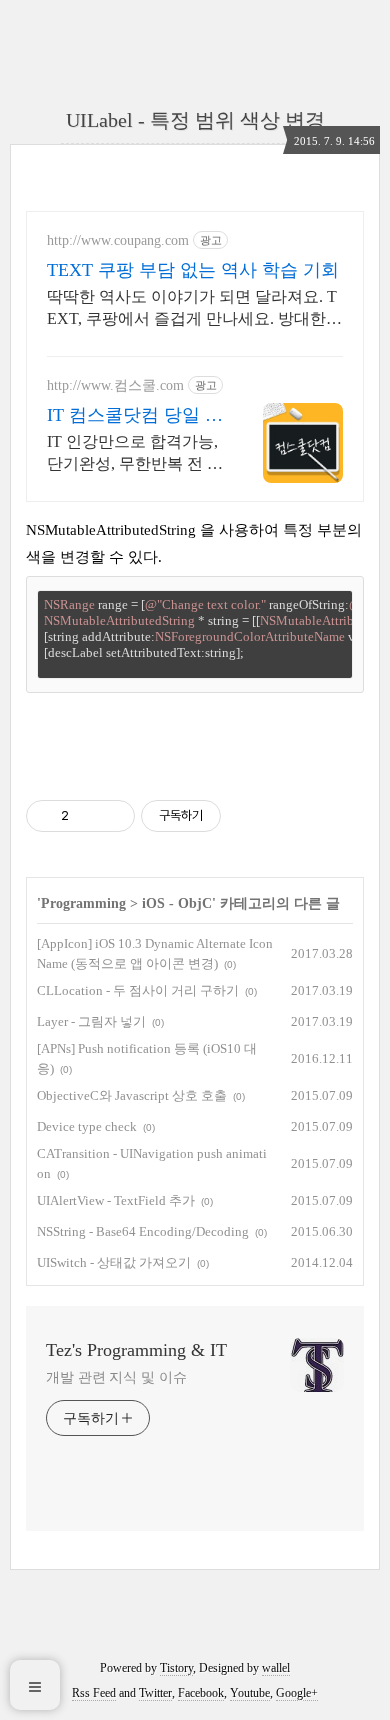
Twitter (155, 1693)
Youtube (250, 1693)
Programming (83, 903)
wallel (276, 1668)
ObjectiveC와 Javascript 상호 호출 (132, 1095)
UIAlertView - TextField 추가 (116, 1200)
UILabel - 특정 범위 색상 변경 (195, 120)
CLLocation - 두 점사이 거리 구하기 (138, 990)
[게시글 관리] (112, 816)
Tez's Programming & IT (136, 1350)
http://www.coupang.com (118, 240)
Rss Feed (94, 1693)
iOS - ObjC (177, 903)
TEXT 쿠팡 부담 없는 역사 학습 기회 (193, 270)
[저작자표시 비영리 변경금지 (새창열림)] (248, 816)
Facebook (201, 1693)
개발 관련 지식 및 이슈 (116, 1377)
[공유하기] (87, 816)
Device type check (87, 1126)
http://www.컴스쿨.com (115, 385)
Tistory (176, 1668)
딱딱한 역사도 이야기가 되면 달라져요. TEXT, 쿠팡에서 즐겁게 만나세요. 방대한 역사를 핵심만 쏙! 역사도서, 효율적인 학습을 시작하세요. (192, 309)
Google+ (297, 1693)
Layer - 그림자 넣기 (91, 1021)
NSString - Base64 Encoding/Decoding (143, 1231)
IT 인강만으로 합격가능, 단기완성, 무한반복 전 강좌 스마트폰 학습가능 (135, 454)
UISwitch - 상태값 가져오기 (114, 1262)
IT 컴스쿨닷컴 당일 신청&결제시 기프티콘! (135, 416)
